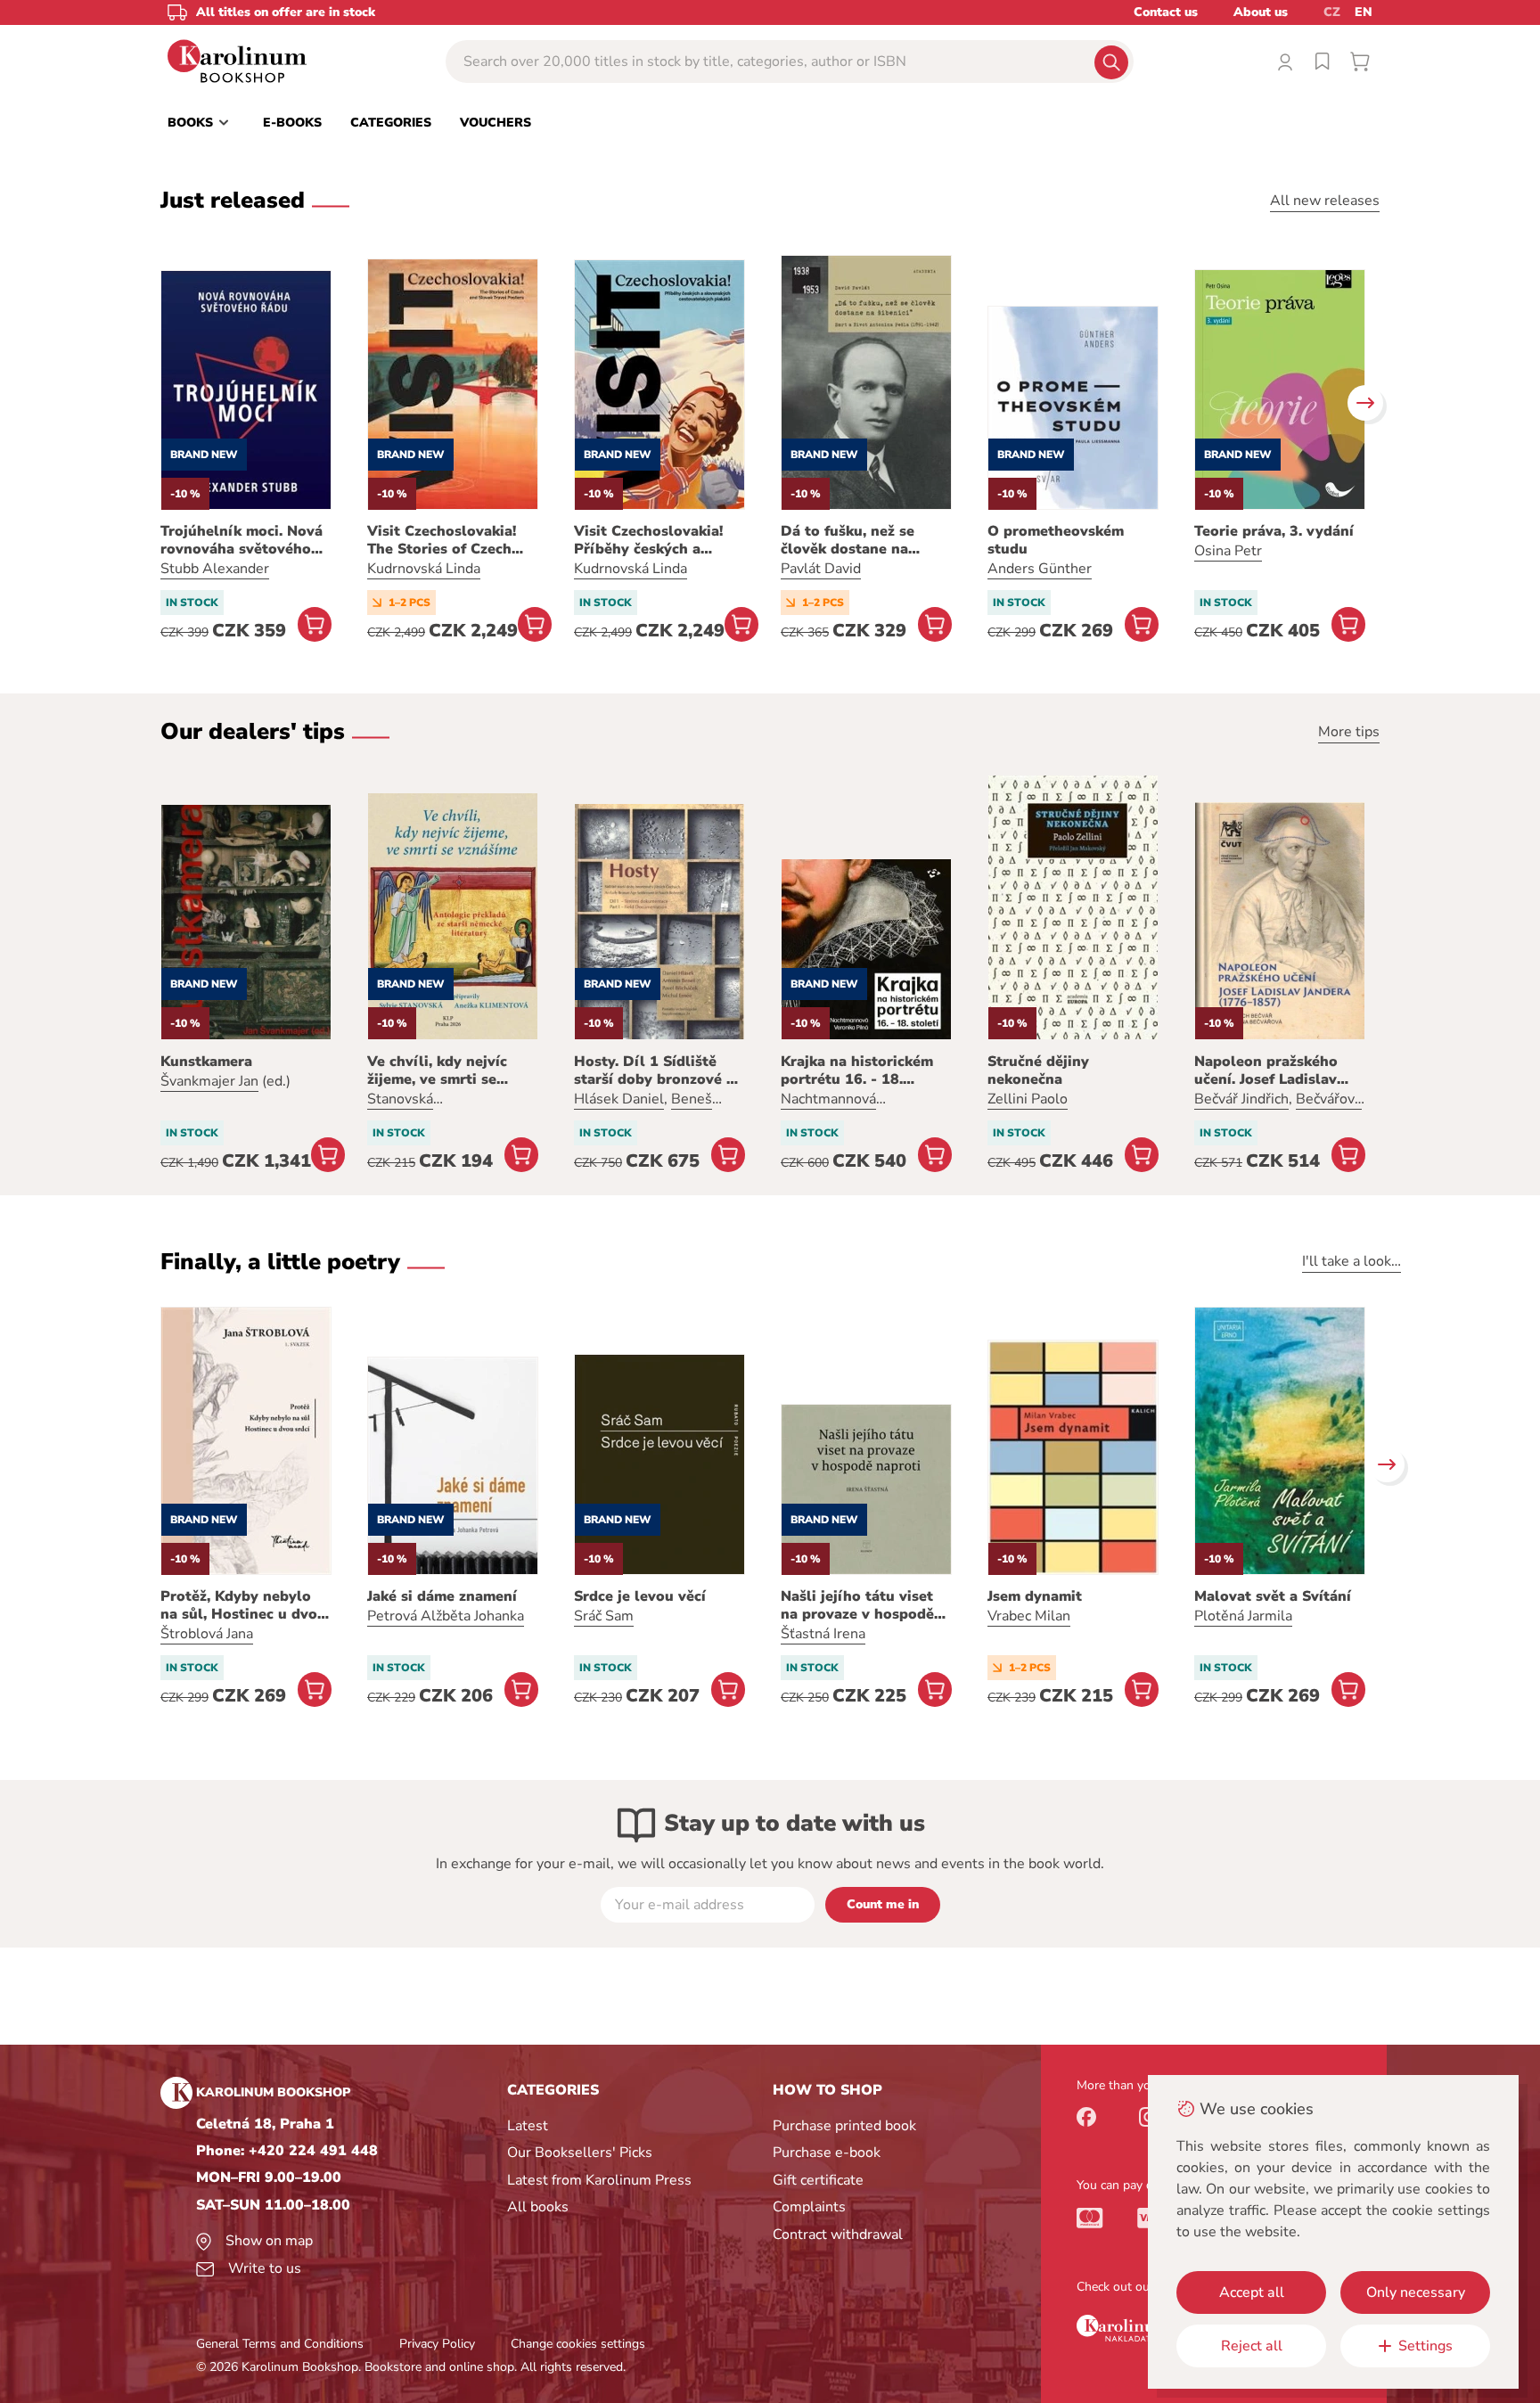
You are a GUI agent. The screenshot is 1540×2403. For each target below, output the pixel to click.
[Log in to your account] (1285, 62)
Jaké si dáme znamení (442, 1596)
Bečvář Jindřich (1241, 1099)
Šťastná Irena (823, 1634)
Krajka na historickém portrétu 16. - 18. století (857, 1070)
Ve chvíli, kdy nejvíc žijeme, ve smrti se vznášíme (437, 1070)
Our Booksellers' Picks (580, 2153)
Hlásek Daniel (619, 1099)
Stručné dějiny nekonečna (1038, 1070)
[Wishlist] (1323, 62)
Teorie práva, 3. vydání (1274, 531)
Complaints (809, 2207)
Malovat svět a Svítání (1273, 1596)
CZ (1332, 12)
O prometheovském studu (1056, 540)
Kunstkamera (206, 1062)
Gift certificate (818, 2180)
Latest (528, 2126)
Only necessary (1416, 2292)
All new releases (1325, 201)
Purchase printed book (844, 2126)
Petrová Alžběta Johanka (446, 1616)
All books (538, 2207)
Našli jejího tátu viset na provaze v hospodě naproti (857, 1605)
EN (1364, 12)
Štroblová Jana (207, 1634)
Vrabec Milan (1029, 1616)
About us (1261, 12)
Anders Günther (1040, 569)
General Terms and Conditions (280, 2344)
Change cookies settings (578, 2344)
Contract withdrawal (838, 2235)
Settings (1425, 2346)
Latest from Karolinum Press (599, 2180)
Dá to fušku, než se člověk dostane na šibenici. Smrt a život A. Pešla (864, 540)
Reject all (1252, 2346)
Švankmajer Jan (209, 1081)
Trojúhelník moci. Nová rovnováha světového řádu (242, 540)
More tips (1349, 732)
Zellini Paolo (1028, 1099)
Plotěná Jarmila (1243, 1616)
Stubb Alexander (215, 569)
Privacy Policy (437, 2344)
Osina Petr (1228, 551)
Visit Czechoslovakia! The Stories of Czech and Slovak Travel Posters (442, 540)
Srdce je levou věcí (640, 1596)
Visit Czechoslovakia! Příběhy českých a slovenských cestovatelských (648, 540)
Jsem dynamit (1035, 1596)
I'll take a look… (1352, 1261)
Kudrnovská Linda (424, 569)
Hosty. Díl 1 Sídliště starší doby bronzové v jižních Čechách (654, 1070)
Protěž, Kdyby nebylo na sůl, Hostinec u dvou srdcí (243, 1605)
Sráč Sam (604, 1616)
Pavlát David (821, 569)
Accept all (1252, 2292)
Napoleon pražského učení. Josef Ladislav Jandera (1266, 1070)
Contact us (1166, 12)
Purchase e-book (827, 2153)
